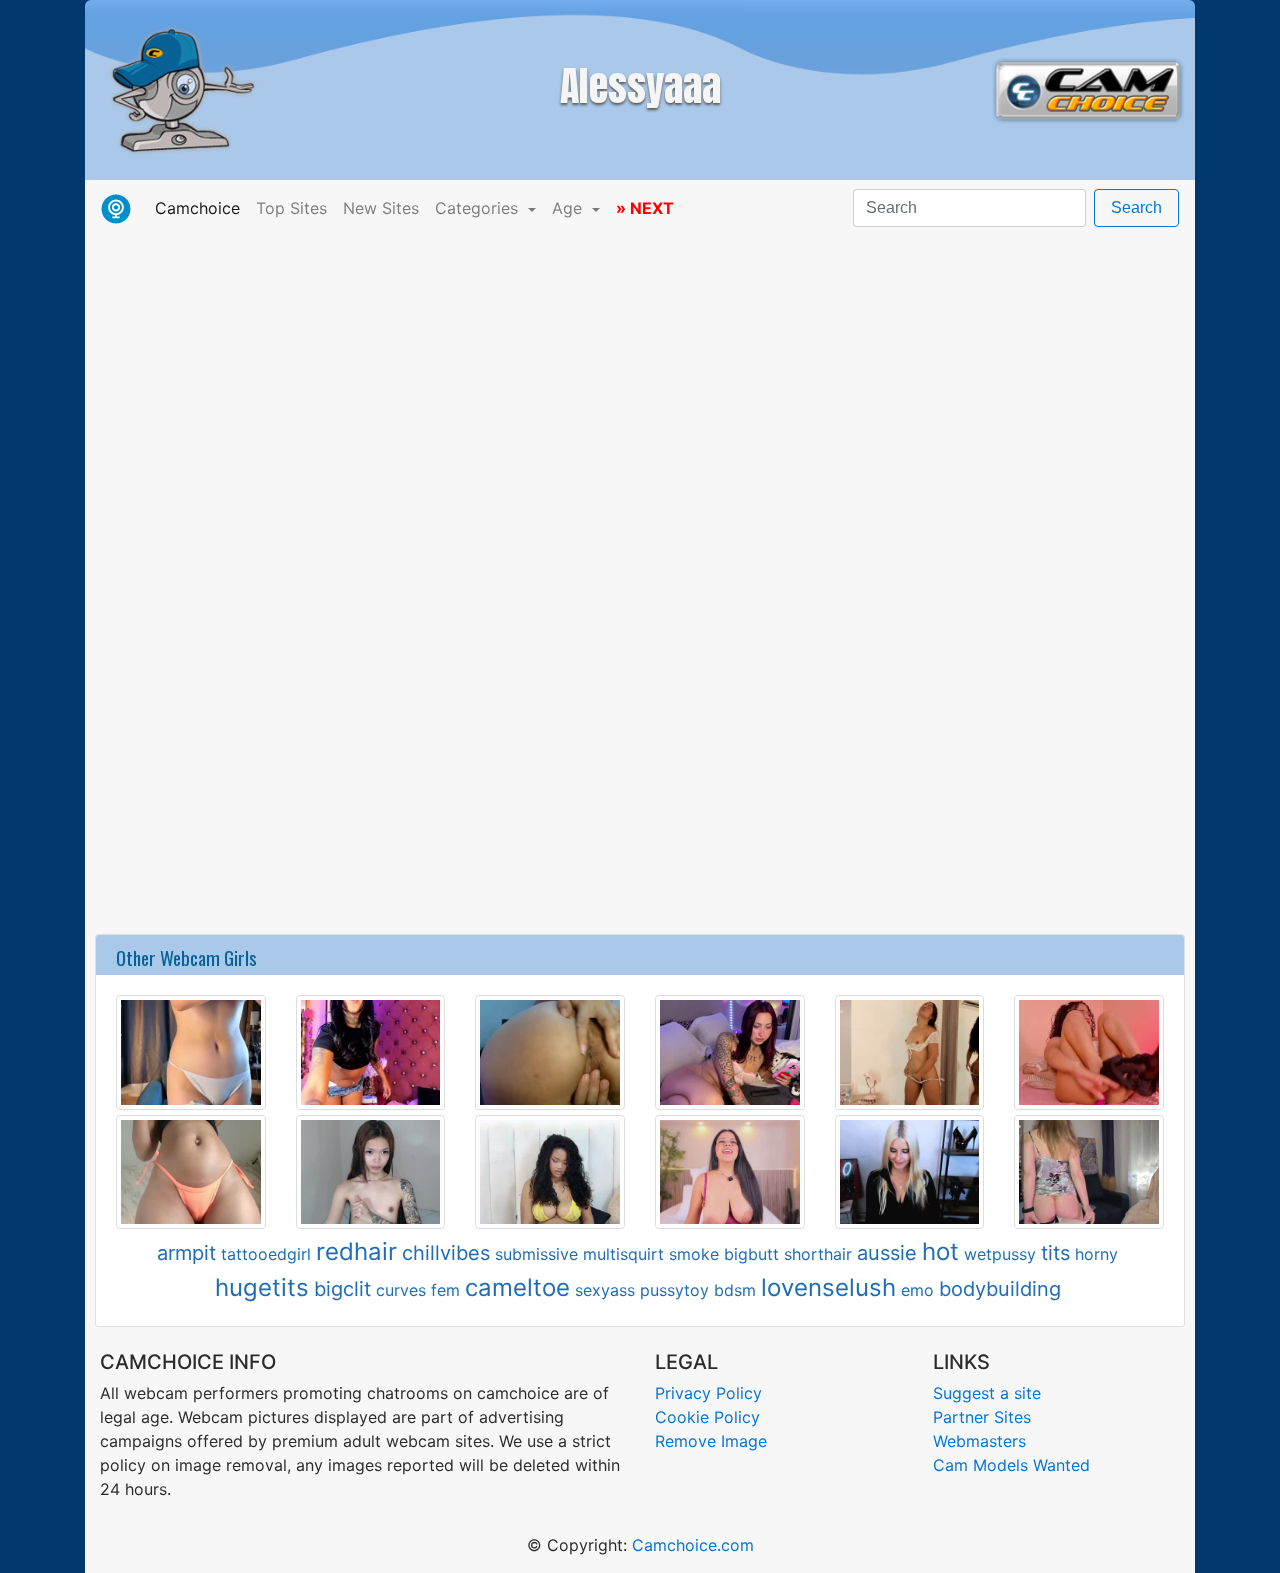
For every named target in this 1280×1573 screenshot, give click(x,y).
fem (445, 1290)
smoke (694, 1254)
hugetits (262, 1287)
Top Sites (291, 208)
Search (1136, 207)
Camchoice (201, 207)
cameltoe (517, 1287)
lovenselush (828, 1287)
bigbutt (751, 1254)
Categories (479, 208)
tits (1055, 1253)
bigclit (342, 1289)
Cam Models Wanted (1011, 1465)
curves (401, 1290)
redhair (356, 1251)
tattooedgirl (266, 1254)
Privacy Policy (708, 1393)
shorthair (818, 1254)
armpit (186, 1253)
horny (1096, 1254)
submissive (536, 1254)
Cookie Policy (707, 1417)
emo (917, 1290)
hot (940, 1251)
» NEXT (645, 208)
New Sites (381, 208)
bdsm (735, 1290)
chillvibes (446, 1253)
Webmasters (979, 1441)
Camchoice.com (693, 1545)
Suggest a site (987, 1393)
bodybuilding (1000, 1289)
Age (569, 208)
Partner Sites (982, 1417)
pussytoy (674, 1290)
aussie (887, 1253)
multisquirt (623, 1254)
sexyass (605, 1290)
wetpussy (1000, 1254)
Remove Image (711, 1441)
